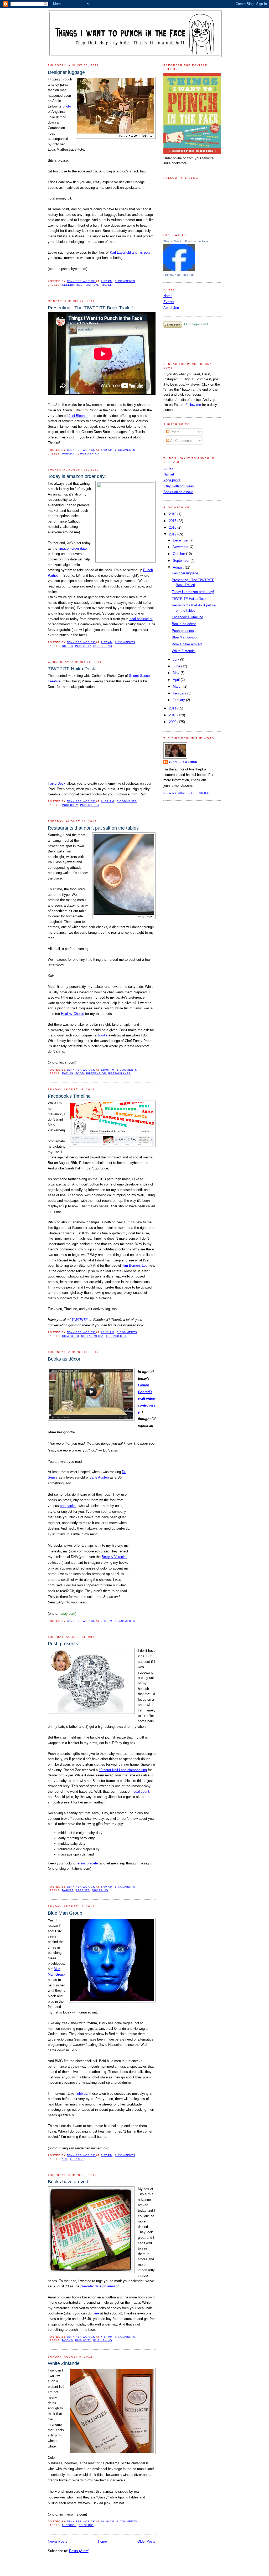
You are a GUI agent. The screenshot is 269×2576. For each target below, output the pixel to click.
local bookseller (140, 619)
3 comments (127, 2521)
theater (77, 2159)
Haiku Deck (57, 783)
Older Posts (146, 2541)
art (65, 2159)
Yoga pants (172, 480)
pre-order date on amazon (100, 2286)
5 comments (127, 1332)
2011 (173, 708)
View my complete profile (186, 793)
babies (68, 1890)
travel (106, 285)
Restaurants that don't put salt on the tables (93, 828)
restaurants (119, 1073)
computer (71, 1336)
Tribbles (81, 2094)
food (80, 1073)
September (182, 561)
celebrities (72, 285)
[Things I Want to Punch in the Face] (179, 270)
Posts (174, 432)
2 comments (125, 450)
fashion (91, 285)
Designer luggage (66, 72)
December (181, 540)
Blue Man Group (65, 1913)
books (68, 646)
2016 (173, 514)
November (181, 547)
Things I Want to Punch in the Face (186, 241)
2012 (173, 534)
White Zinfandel (64, 2363)
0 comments (125, 642)
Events (169, 302)
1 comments (125, 281)
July (177, 659)
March (178, 686)
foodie (103, 1035)
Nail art (169, 474)
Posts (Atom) (79, 2551)
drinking (86, 2525)
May (177, 673)
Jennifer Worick (81, 281)
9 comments (125, 1887)
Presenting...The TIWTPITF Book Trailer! (91, 308)
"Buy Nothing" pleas (179, 486)
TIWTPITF (79, 1320)
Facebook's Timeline (69, 1096)
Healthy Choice (73, 1014)
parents (83, 1890)
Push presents (63, 1644)
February (180, 693)
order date (79, 548)
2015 (173, 521)
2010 (173, 715)
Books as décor (64, 1359)
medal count (140, 1792)
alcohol (69, 2525)
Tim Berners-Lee (135, 1266)
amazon (64, 548)
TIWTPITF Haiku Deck (71, 669)
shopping (100, 1890)
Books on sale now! (178, 492)
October (179, 554)
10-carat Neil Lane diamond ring (123, 1770)
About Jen (171, 308)
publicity (70, 454)
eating (68, 1073)
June (177, 666)
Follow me (193, 405)
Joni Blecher (78, 416)
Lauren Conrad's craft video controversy (147, 1399)
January (179, 700)
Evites (168, 468)
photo (67, 106)
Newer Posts (58, 2541)
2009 (173, 722)
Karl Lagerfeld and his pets (130, 252)
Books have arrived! (69, 2182)
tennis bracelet (88, 1863)
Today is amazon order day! (77, 476)
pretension (96, 1073)
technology (116, 1336)
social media (92, 1336)
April (177, 680)
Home (102, 2541)
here (96, 2313)
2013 (173, 527)
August (179, 567)
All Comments (181, 441)
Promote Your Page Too (179, 275)
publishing (90, 454)
